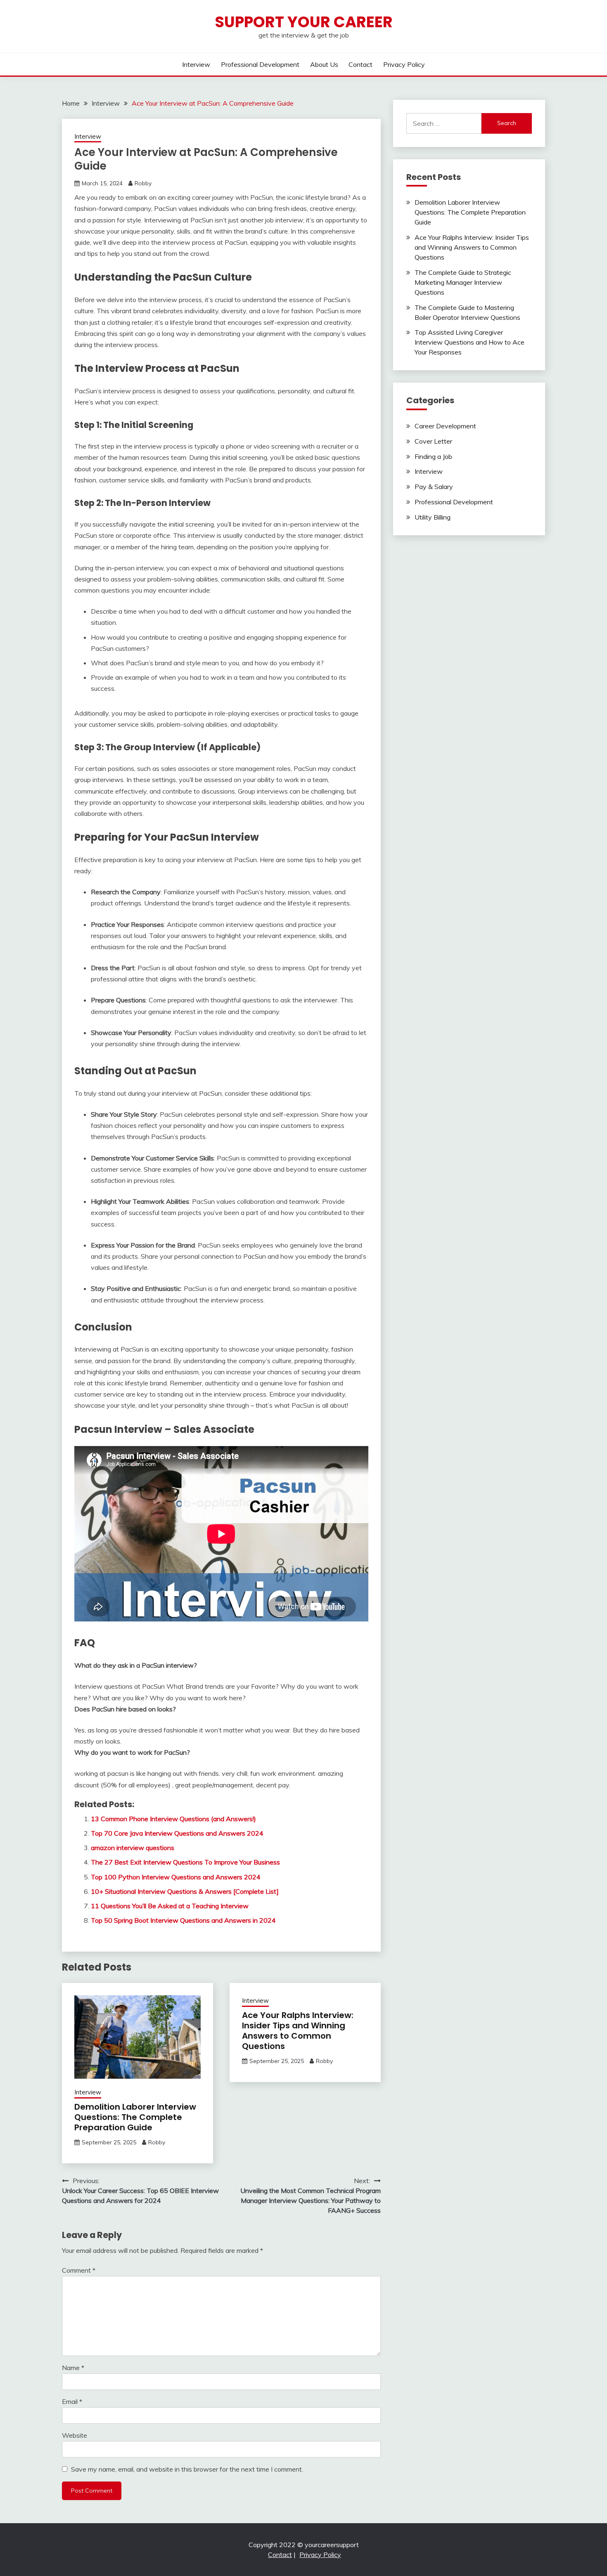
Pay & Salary (434, 487)
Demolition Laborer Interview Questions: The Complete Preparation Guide (135, 2117)
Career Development (445, 426)
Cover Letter (433, 441)
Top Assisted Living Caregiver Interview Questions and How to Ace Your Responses (469, 342)
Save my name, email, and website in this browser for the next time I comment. (187, 2469)
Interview (196, 64)
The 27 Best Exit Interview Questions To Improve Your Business (185, 1862)
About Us (324, 64)
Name (73, 2368)
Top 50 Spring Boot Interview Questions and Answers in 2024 (183, 1920)
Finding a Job (433, 456)
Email (72, 2401)
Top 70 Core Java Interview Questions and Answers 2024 (177, 1833)
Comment (79, 2270)
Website (75, 2435)
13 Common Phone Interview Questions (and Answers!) (173, 1819)
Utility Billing (433, 517)
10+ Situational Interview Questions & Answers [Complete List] (185, 1891)
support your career (304, 22)
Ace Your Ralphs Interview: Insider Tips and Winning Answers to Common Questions (298, 2031)
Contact (360, 64)
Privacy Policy (404, 64)
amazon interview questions (133, 1848)
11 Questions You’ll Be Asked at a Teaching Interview (170, 1906)
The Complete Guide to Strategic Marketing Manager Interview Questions (463, 282)
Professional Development (260, 64)
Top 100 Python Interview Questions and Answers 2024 (176, 1877)
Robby (143, 183)
